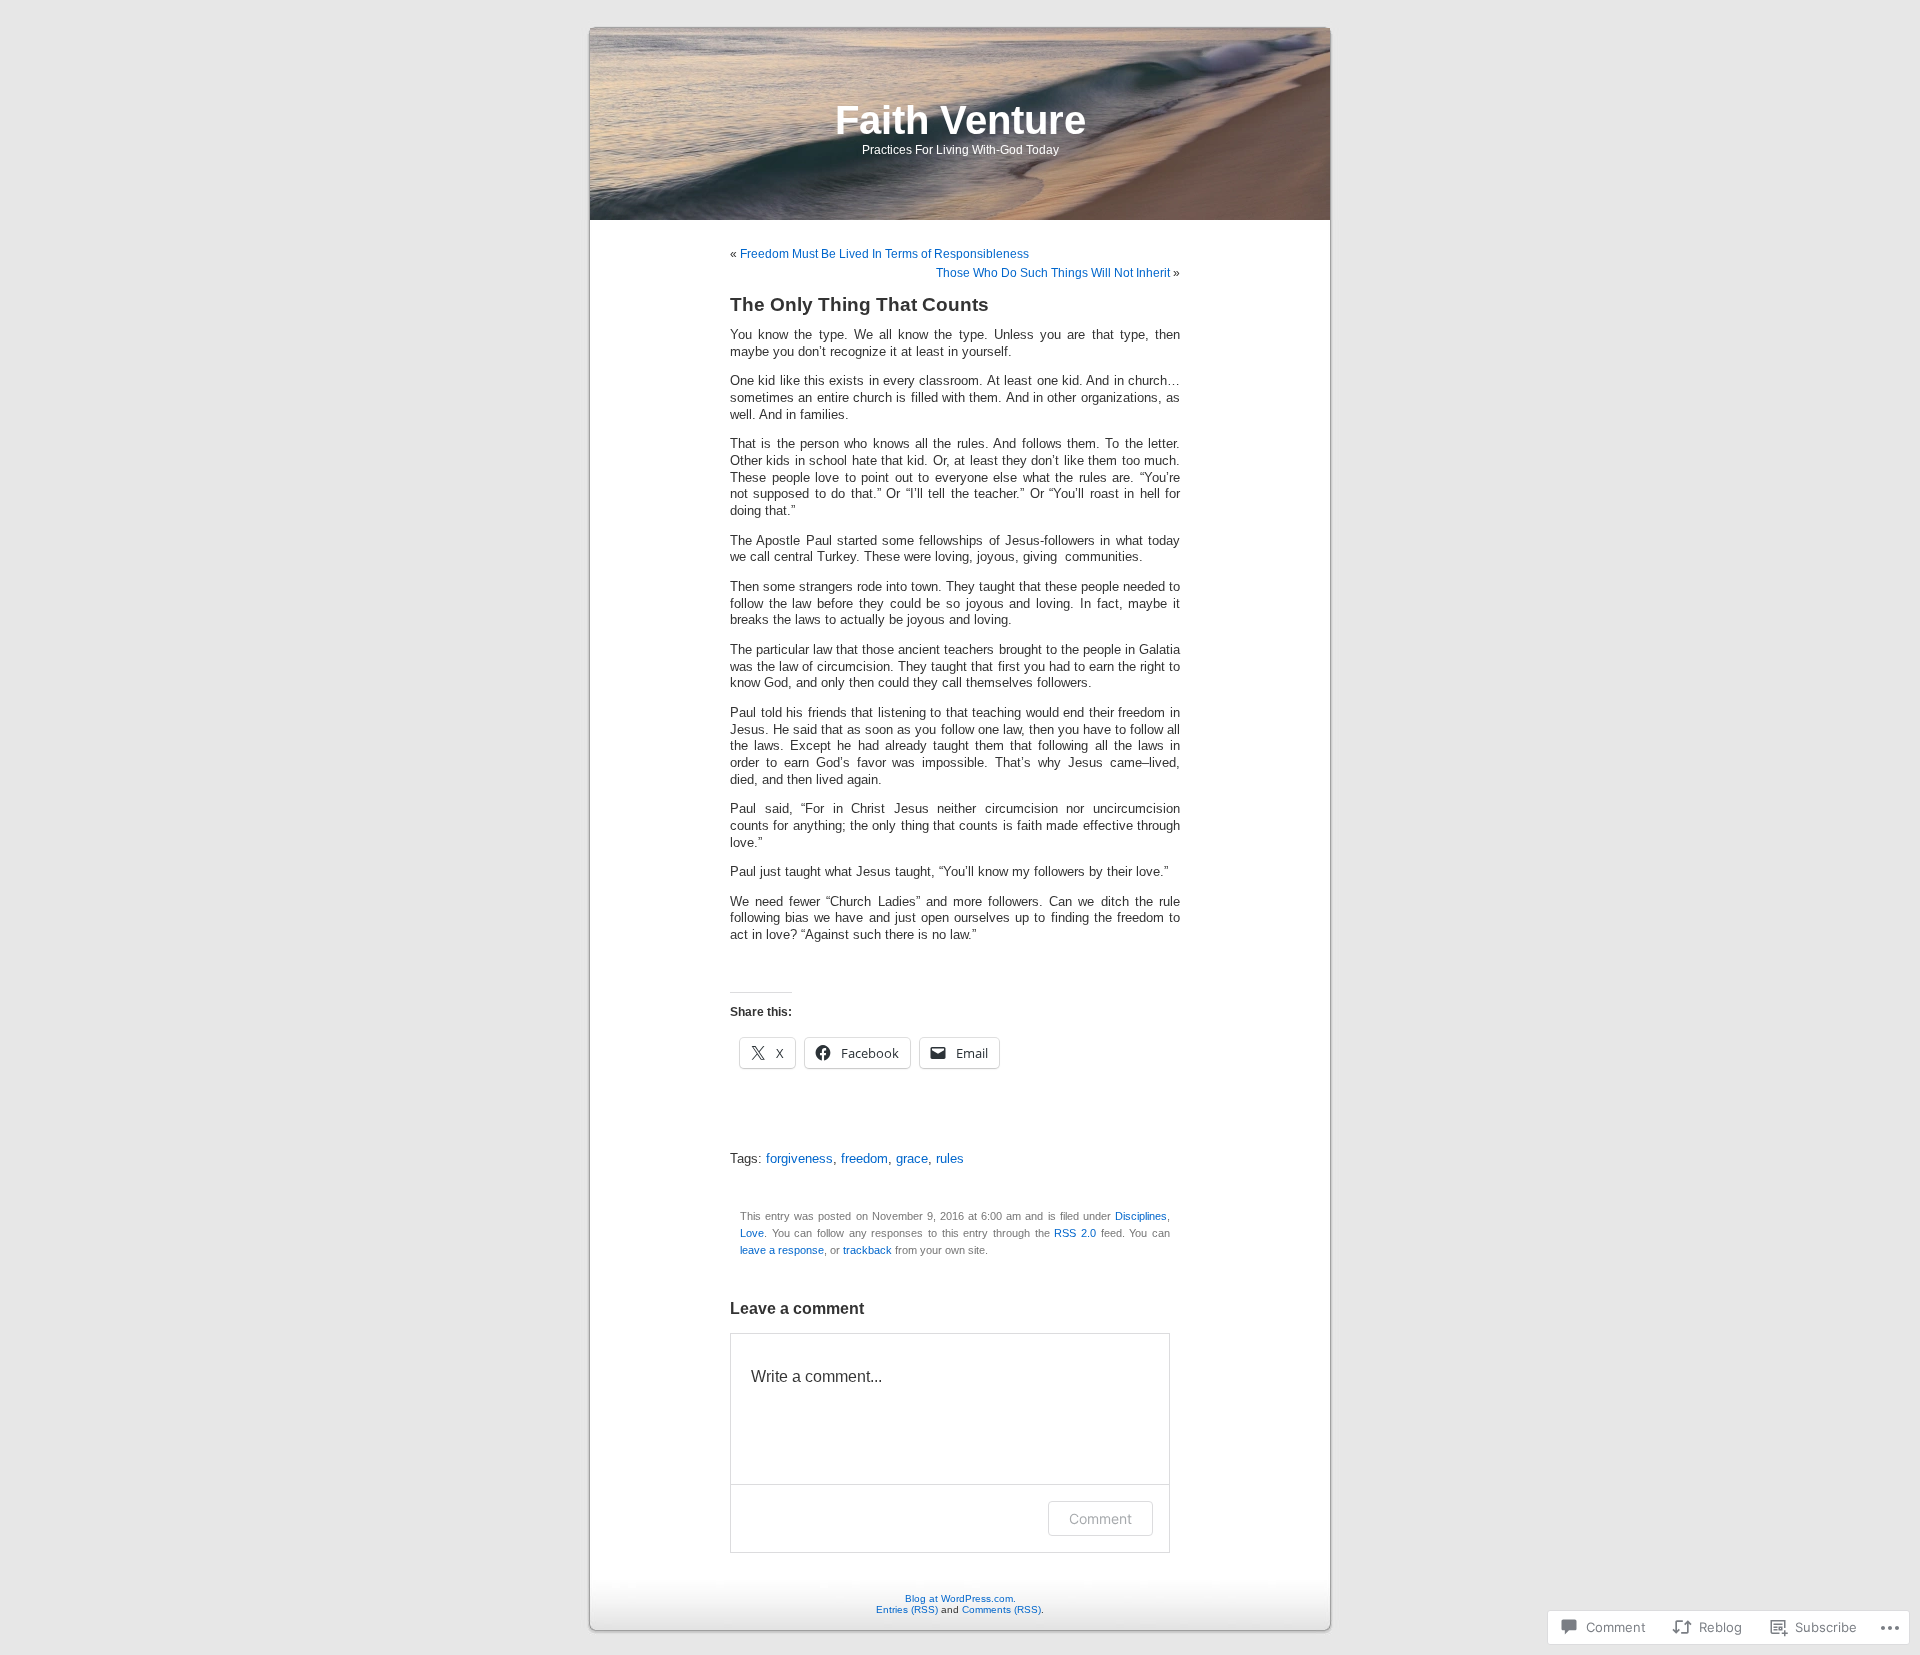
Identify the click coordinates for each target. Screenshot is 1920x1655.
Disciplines (1141, 1216)
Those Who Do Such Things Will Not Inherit (1053, 273)
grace (912, 1159)
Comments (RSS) (1001, 1609)
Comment (1100, 1518)
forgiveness (799, 1159)
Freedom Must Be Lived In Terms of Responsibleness (884, 254)
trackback (867, 1250)
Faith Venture (960, 120)
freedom (864, 1159)
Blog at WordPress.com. (960, 1598)
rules (950, 1159)
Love (752, 1233)
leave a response (782, 1250)
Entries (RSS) (907, 1609)
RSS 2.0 (1075, 1233)
